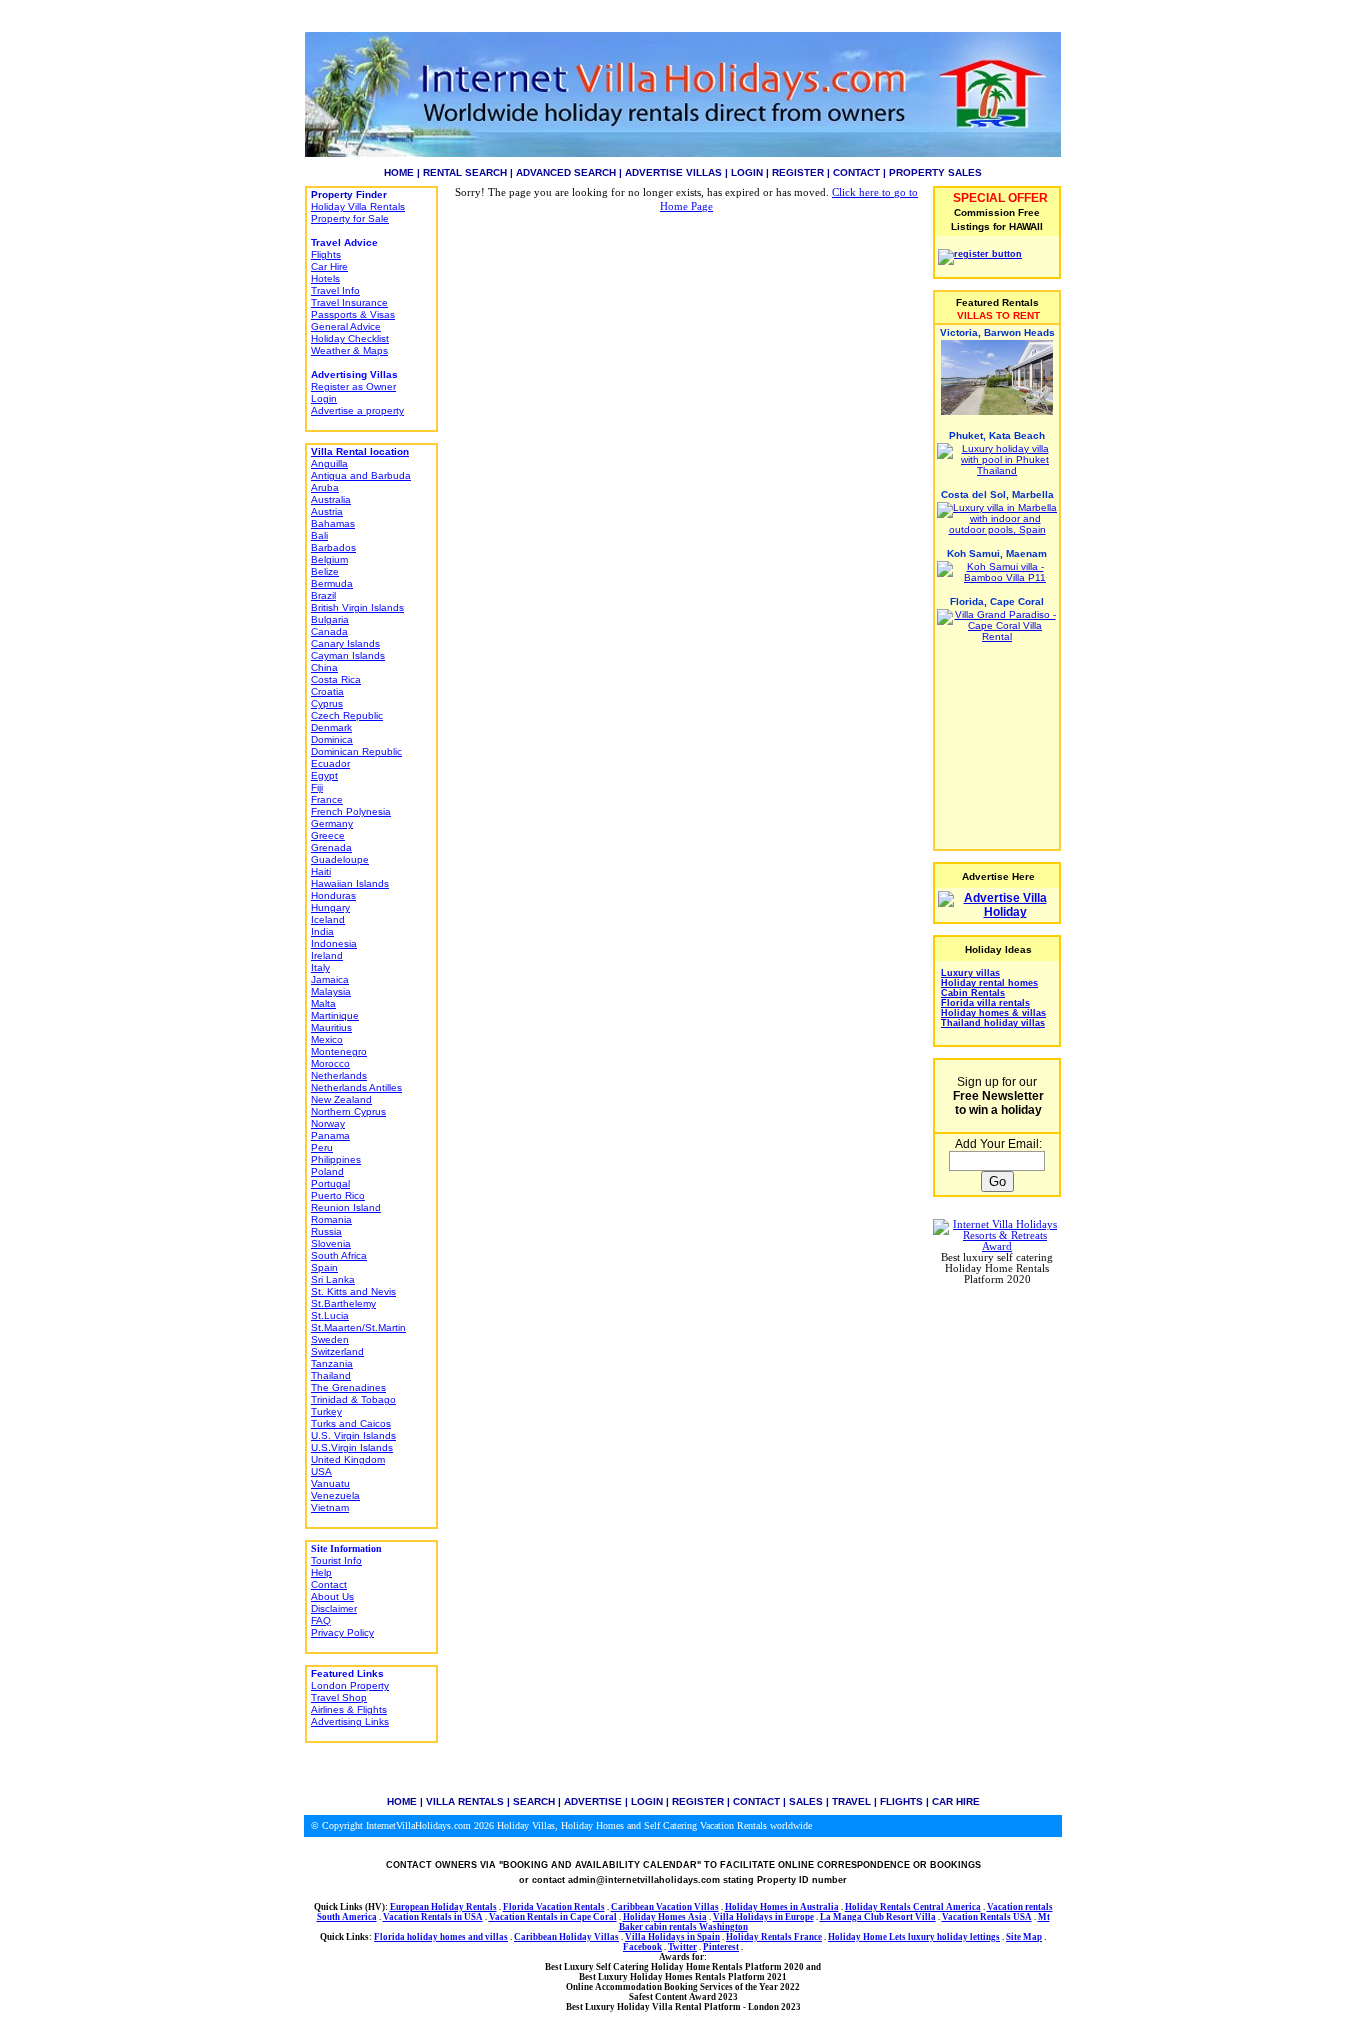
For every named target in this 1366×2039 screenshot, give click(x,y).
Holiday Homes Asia (665, 1917)
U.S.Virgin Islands (352, 1447)
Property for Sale (350, 218)
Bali (319, 535)
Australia (331, 499)
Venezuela (335, 1495)
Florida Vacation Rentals (554, 1907)
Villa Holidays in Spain (672, 1937)
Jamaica (330, 979)
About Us (332, 1596)
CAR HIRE (956, 1801)
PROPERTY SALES (935, 172)
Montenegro (339, 1051)
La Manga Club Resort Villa (878, 1917)
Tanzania (332, 1363)
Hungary (330, 907)
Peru (322, 1147)
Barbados (333, 547)
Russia (326, 1231)
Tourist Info (336, 1560)
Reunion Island (346, 1207)
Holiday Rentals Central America (913, 1907)
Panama (330, 1135)
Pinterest (721, 1947)
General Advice (346, 326)
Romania (331, 1219)
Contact (329, 1584)
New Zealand (341, 1099)
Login (324, 398)
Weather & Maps (349, 350)
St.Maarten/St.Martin (358, 1327)
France (327, 799)
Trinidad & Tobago (353, 1399)
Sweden (330, 1339)
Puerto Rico (338, 1195)
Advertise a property (357, 410)
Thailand (331, 1375)
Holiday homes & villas (993, 1013)
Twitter (682, 1947)
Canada (329, 631)
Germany (332, 823)
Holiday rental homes (989, 983)
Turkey (326, 1411)
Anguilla (329, 463)
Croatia (327, 691)
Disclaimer (334, 1608)
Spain (324, 1267)
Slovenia (331, 1243)
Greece (328, 835)
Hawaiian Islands (350, 883)
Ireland (327, 955)
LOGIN (747, 172)
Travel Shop (339, 1697)
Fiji (317, 787)
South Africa (339, 1255)
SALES (806, 1801)
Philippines (336, 1159)
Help (321, 1572)
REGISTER (798, 172)
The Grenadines (348, 1387)
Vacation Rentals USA (987, 1917)
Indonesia (334, 943)
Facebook (642, 1947)
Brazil (323, 595)
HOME (399, 172)
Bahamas (333, 523)
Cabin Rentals (973, 993)
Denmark (331, 727)
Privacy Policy (342, 1632)
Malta (323, 1003)
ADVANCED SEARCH (566, 172)
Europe (799, 1917)
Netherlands (339, 1075)
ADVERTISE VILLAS (673, 172)
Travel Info (335, 290)
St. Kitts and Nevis (353, 1291)
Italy (320, 967)
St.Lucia (330, 1315)
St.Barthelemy (343, 1303)
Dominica (332, 739)
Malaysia (331, 991)
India (322, 931)
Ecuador (330, 763)
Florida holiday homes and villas (441, 1937)
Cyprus (327, 703)
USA (321, 1471)
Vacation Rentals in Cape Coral (553, 1917)
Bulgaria (330, 619)
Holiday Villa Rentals (358, 206)
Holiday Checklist (350, 338)
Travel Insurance (349, 302)
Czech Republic (347, 715)
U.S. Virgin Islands (353, 1435)
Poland (327, 1171)
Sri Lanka (333, 1279)
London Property (350, 1685)
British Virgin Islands (357, 607)
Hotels (325, 278)
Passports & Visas (353, 314)
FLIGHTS (901, 1801)
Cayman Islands (348, 655)
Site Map (1024, 1937)
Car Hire (329, 266)
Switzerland (337, 1351)
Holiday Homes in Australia (782, 1907)
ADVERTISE (593, 1801)
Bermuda (332, 583)
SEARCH (534, 1801)
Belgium (329, 559)
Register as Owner (353, 386)
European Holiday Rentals (443, 1907)
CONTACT (856, 172)
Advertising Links (350, 1721)
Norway (328, 1123)
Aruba (325, 487)
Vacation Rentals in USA (433, 1917)
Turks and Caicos (351, 1423)
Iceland (328, 919)
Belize (325, 571)
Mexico (327, 1039)
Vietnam (330, 1507)
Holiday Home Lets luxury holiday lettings (914, 1937)
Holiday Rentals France (774, 1937)
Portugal (330, 1183)
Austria (327, 511)
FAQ (321, 1620)
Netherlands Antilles (356, 1087)
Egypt (324, 775)
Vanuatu (330, 1483)
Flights (326, 254)
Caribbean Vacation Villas (665, 1907)
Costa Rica (336, 679)
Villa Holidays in (749, 1917)
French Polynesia (351, 811)
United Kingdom (348, 1459)
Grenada (331, 847)
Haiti (321, 871)
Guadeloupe (340, 859)
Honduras (333, 895)
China (324, 667)
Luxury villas (970, 973)
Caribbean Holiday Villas (566, 1937)
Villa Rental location (360, 451)
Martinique (335, 1015)
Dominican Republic (356, 751)
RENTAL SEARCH (465, 172)
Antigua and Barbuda (361, 475)
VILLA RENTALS (465, 1801)
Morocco (330, 1063)
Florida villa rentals (985, 1003)
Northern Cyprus (348, 1111)
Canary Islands (345, 643)
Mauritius (331, 1027)
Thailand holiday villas (993, 1023)
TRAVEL (851, 1801)
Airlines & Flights (349, 1709)
